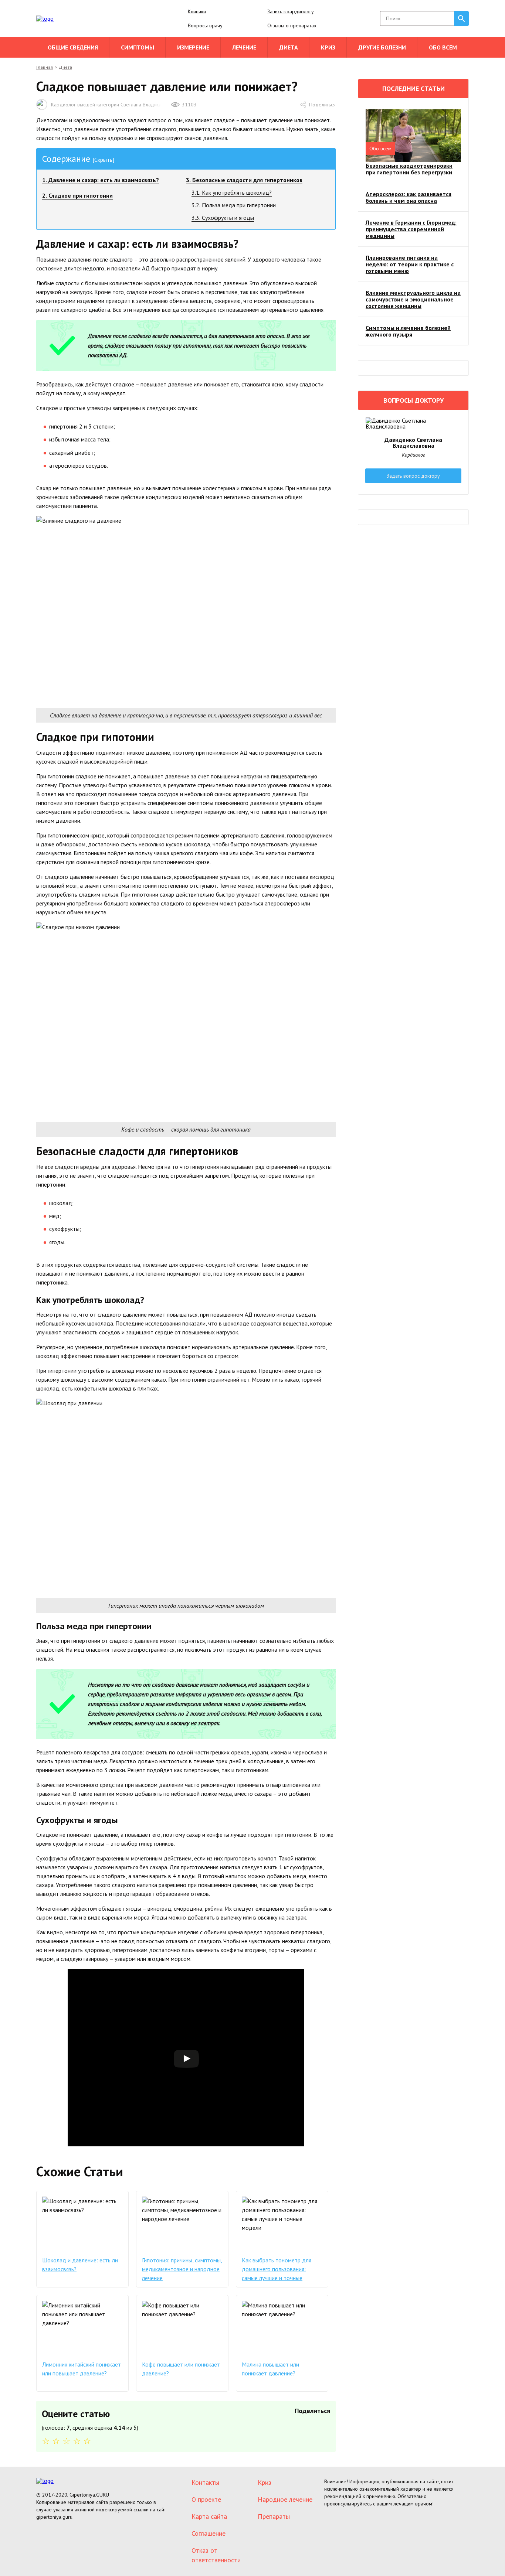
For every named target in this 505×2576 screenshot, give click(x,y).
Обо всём (443, 47)
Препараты (274, 2516)
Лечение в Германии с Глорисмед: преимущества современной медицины (411, 229)
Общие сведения (73, 47)
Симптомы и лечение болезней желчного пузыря (408, 331)
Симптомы (138, 47)
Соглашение (209, 2533)
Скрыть (103, 160)
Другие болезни (382, 47)
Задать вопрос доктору (413, 476)
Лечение (244, 47)
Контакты (205, 2482)
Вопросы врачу (205, 25)
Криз (328, 47)
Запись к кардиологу (291, 11)
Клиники (197, 11)
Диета (289, 47)
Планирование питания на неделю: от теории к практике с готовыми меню (410, 264)
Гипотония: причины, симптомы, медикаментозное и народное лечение (182, 2269)
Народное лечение (285, 2499)
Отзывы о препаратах (292, 25)
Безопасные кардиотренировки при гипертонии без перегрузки (409, 169)
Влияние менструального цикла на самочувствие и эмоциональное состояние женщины (413, 299)
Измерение (193, 47)
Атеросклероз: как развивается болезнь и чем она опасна (409, 197)
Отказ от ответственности (216, 2555)
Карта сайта (209, 2516)
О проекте (206, 2499)
